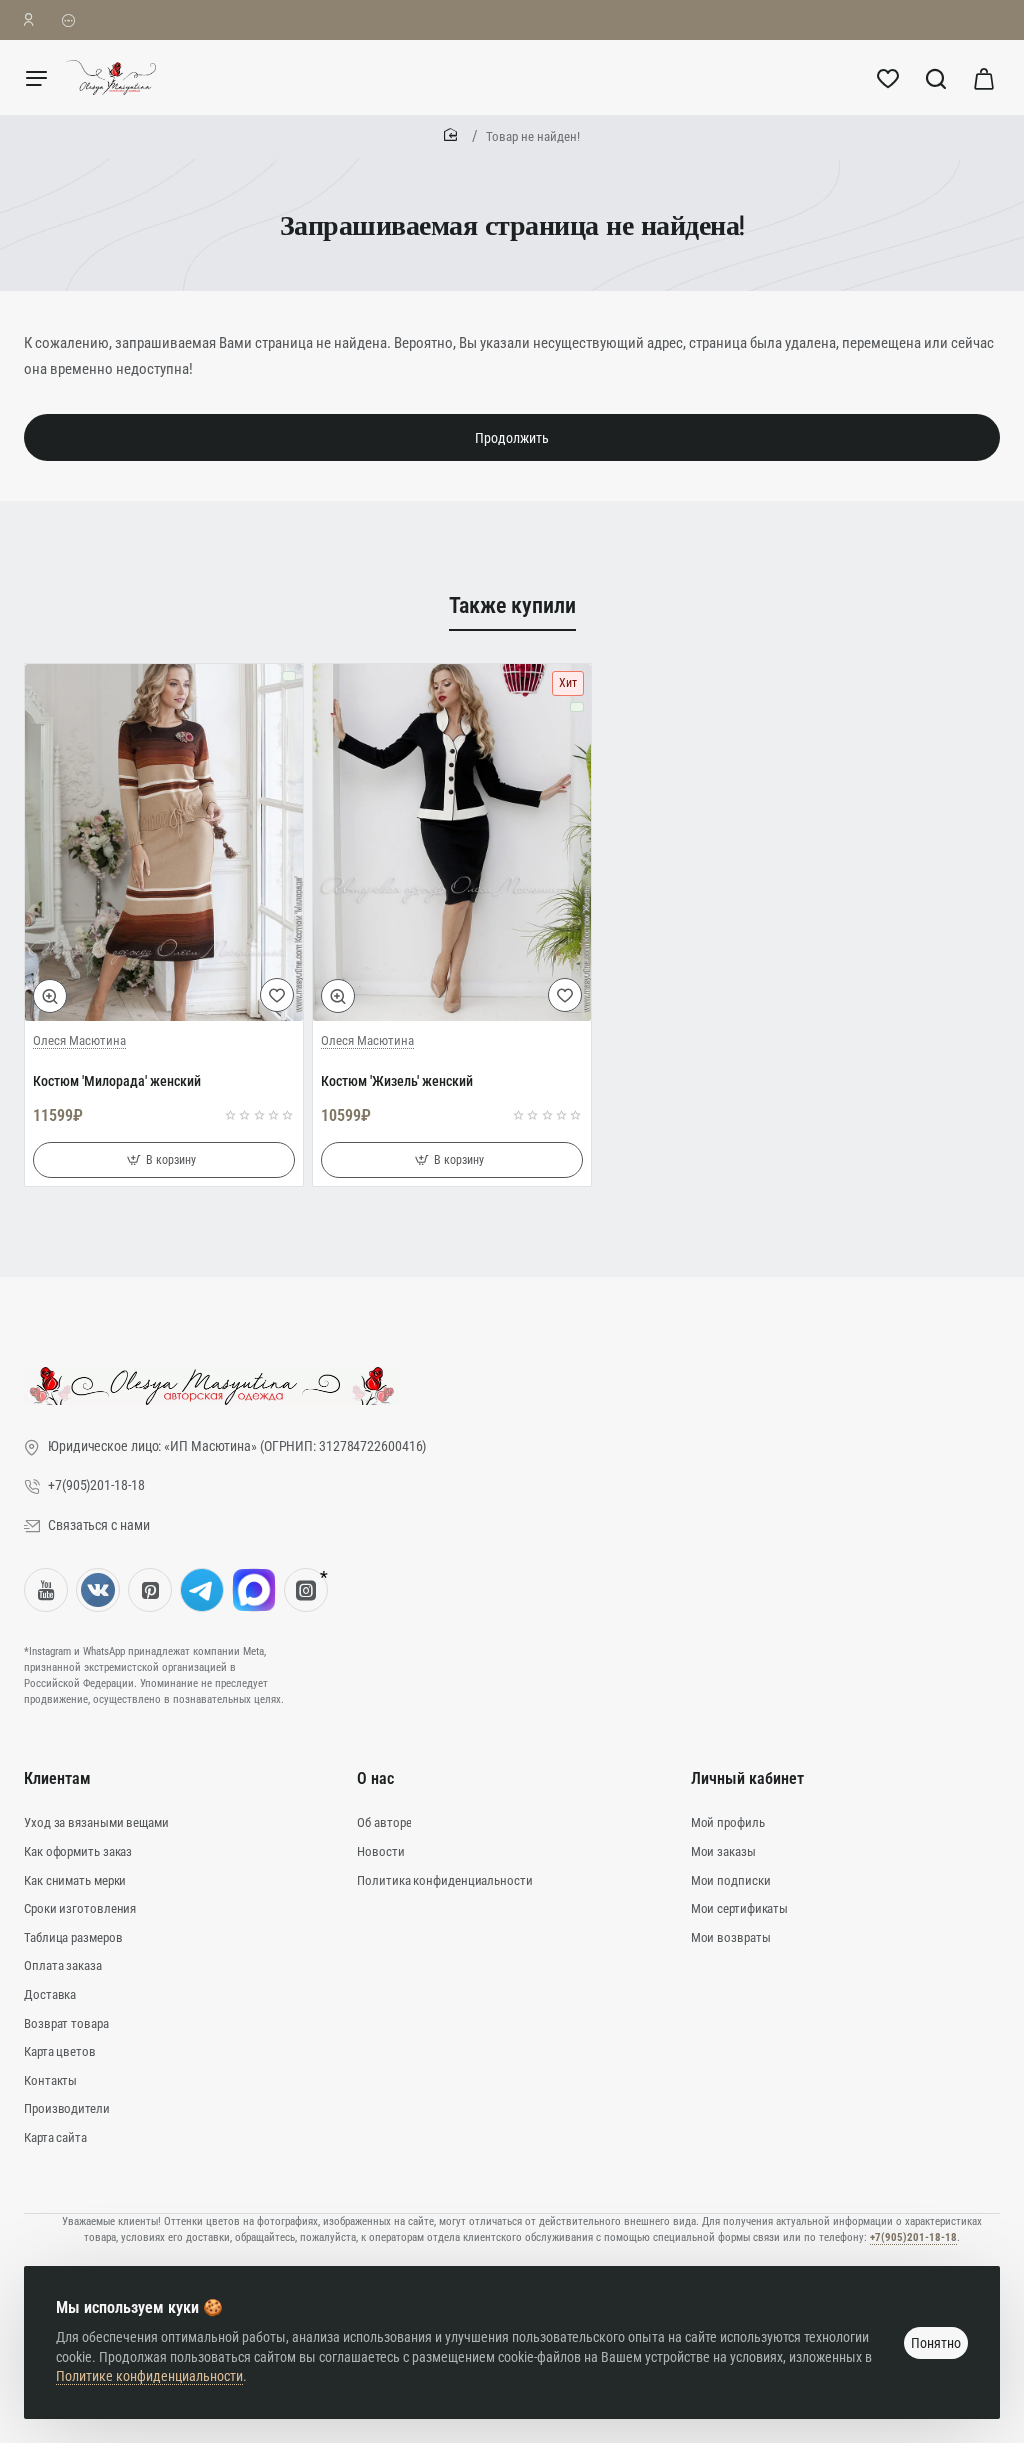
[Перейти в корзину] (984, 77)
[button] (50, 996)
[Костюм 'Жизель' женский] (452, 842)
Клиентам (57, 1778)
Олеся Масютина (79, 1040)
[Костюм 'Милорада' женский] (164, 842)
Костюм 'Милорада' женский (117, 1081)
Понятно (936, 2343)
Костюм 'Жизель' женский (397, 1081)
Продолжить (512, 438)
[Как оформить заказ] (69, 20)
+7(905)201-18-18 (913, 2237)
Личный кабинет (747, 1778)
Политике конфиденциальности (149, 2376)
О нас (375, 1778)
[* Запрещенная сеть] (306, 1590)
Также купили (512, 605)
